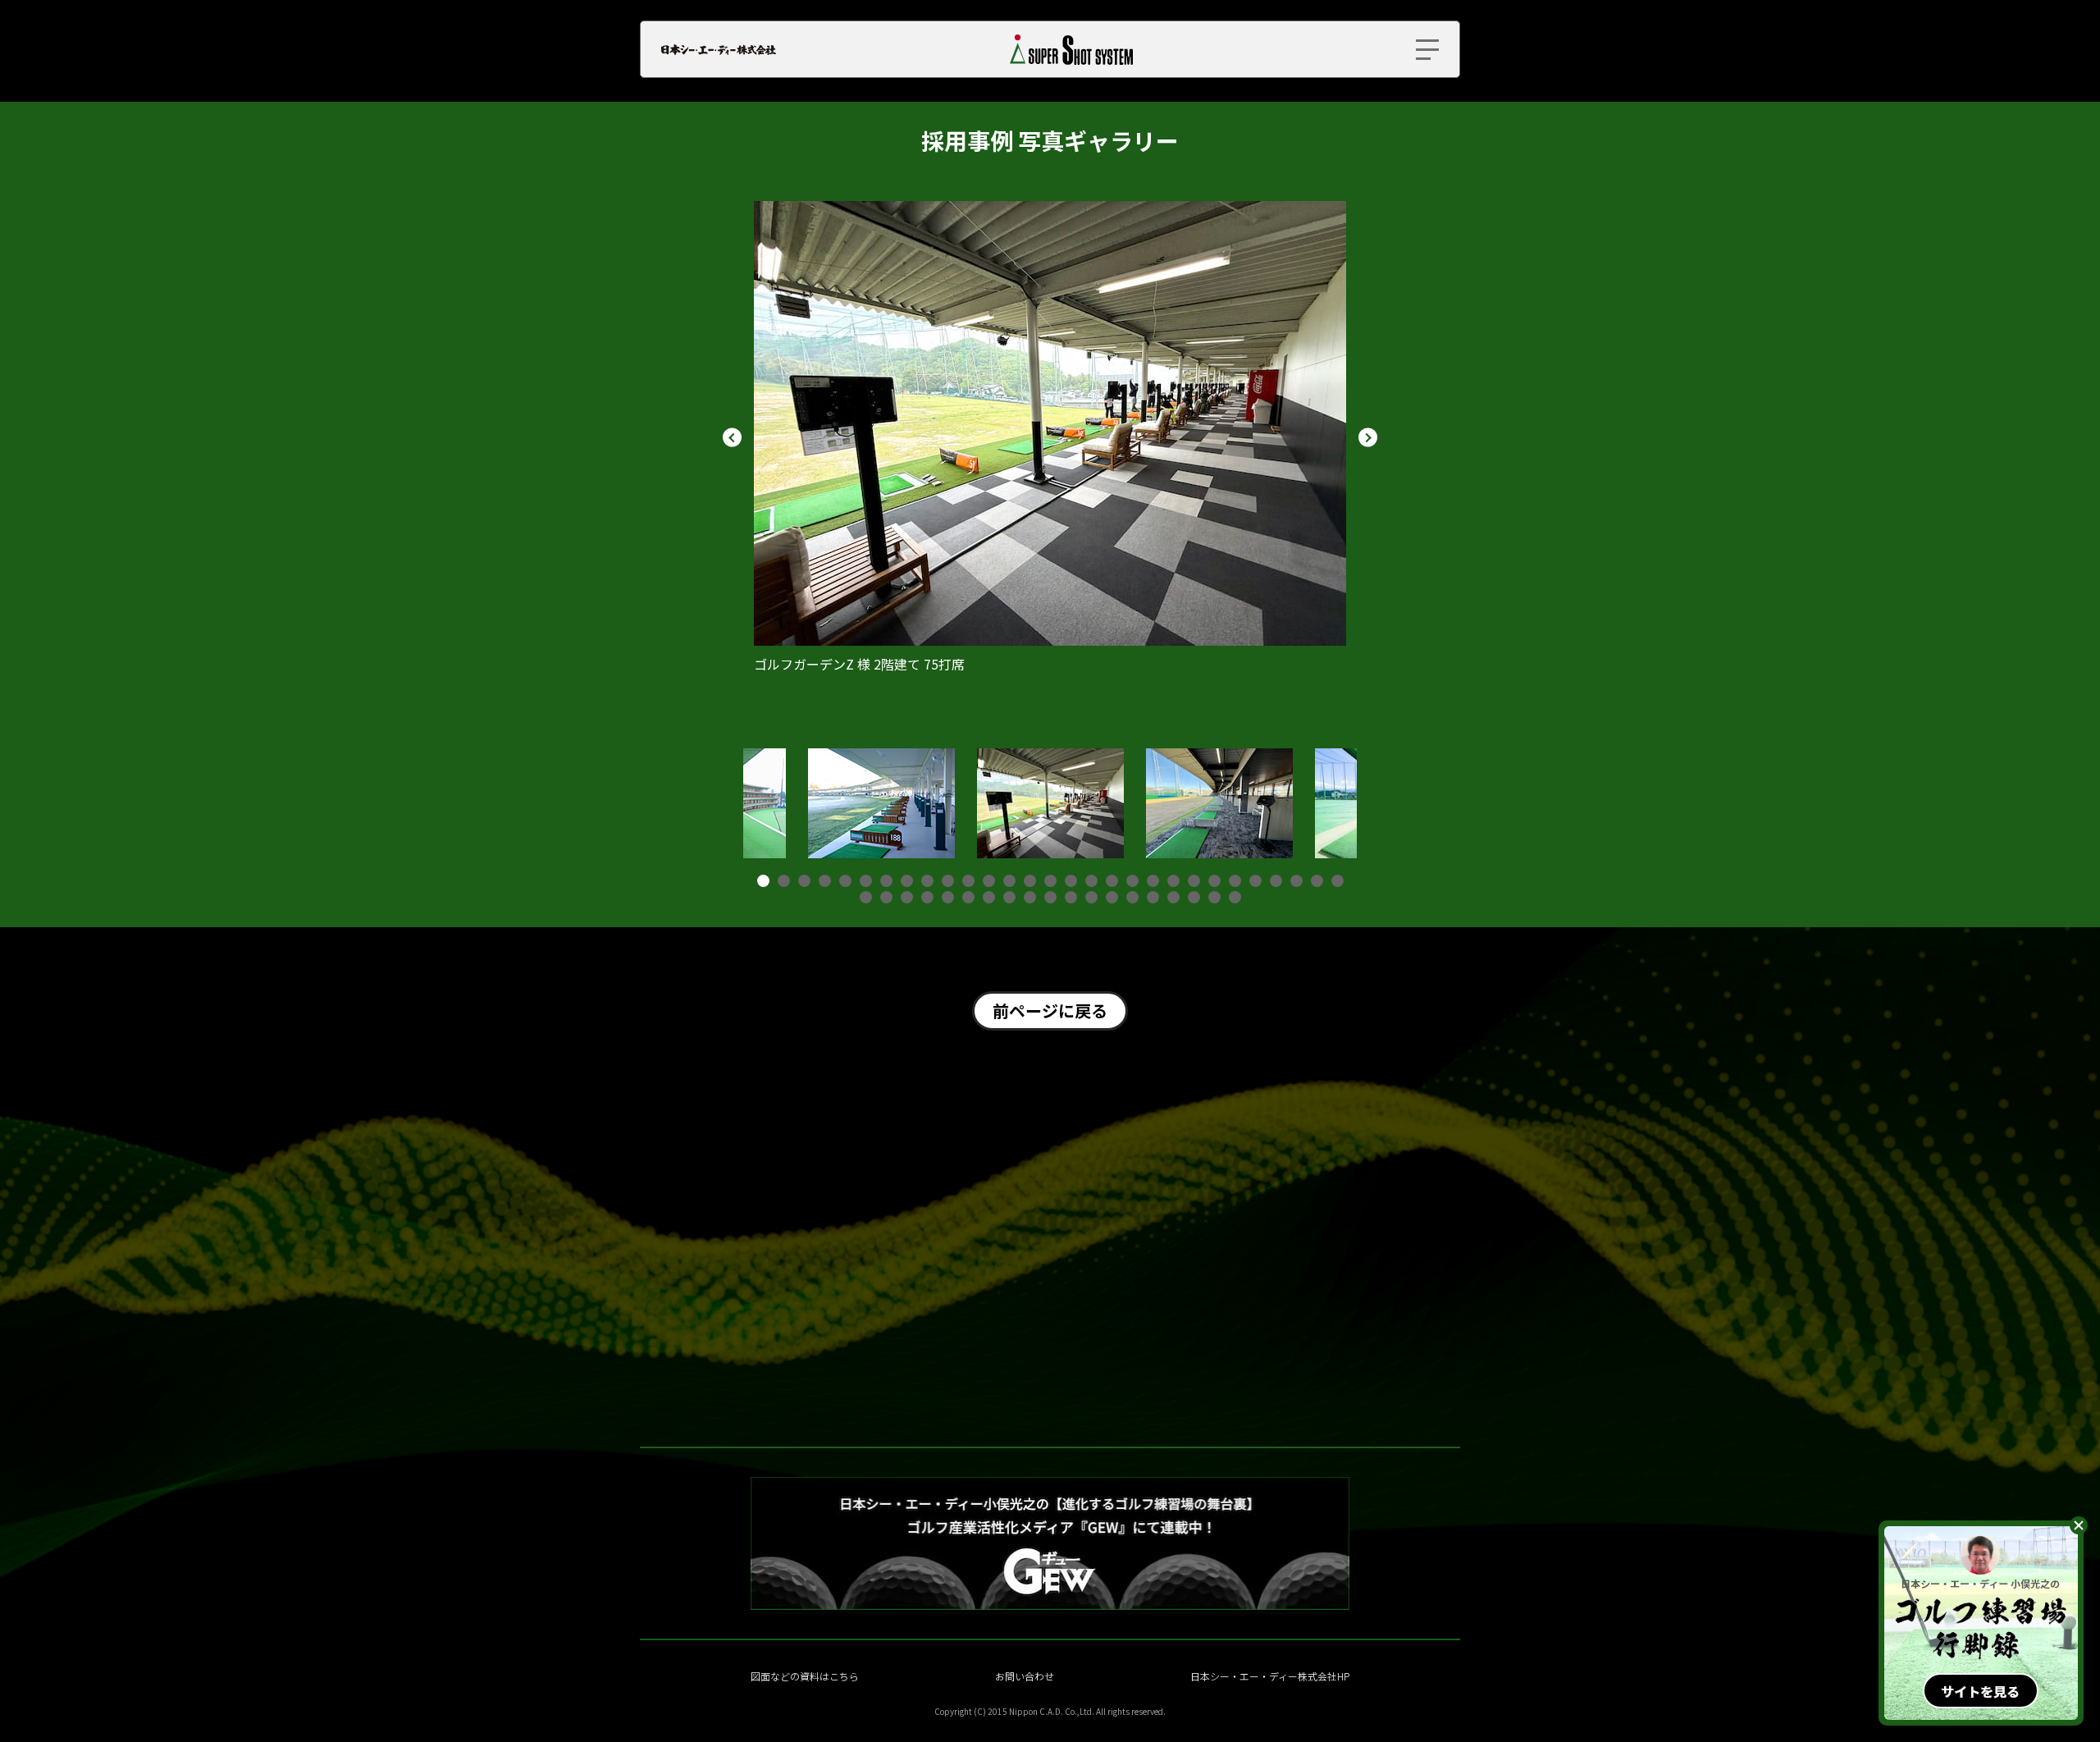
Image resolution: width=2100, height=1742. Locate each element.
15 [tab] (1050, 881)
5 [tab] (845, 881)
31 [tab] (886, 897)
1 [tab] (763, 881)
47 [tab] (1214, 897)
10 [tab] (948, 881)
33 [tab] (927, 897)
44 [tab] (1153, 897)
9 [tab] (927, 881)
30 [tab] (866, 897)
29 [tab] (1338, 881)
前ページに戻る (1050, 1010)
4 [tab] (825, 881)
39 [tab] (1050, 897)
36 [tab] (989, 897)
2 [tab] (784, 881)
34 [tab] (948, 897)
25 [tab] (1255, 881)
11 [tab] (968, 881)
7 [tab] (886, 881)
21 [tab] (1173, 881)
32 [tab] (907, 897)
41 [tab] (1091, 897)
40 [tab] (1071, 897)
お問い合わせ (1025, 1676)
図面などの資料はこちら (805, 1676)
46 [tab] (1194, 897)
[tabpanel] (1050, 803)
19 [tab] (1132, 881)
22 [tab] (1194, 881)
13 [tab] (1009, 881)
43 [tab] (1132, 897)
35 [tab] (968, 897)
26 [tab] (1276, 881)
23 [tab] (1214, 881)
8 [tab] (907, 881)
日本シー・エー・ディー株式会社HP (1270, 1676)
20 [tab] (1153, 881)
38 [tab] (1030, 897)
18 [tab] (1112, 881)
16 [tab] (1071, 881)
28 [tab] (1317, 881)
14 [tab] (1030, 881)
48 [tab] (1235, 897)
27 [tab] (1297, 881)
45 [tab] (1173, 897)
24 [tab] (1235, 881)
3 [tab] (804, 881)
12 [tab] (989, 881)
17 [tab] (1091, 881)
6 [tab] (866, 881)
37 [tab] (1009, 897)
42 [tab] (1112, 897)
